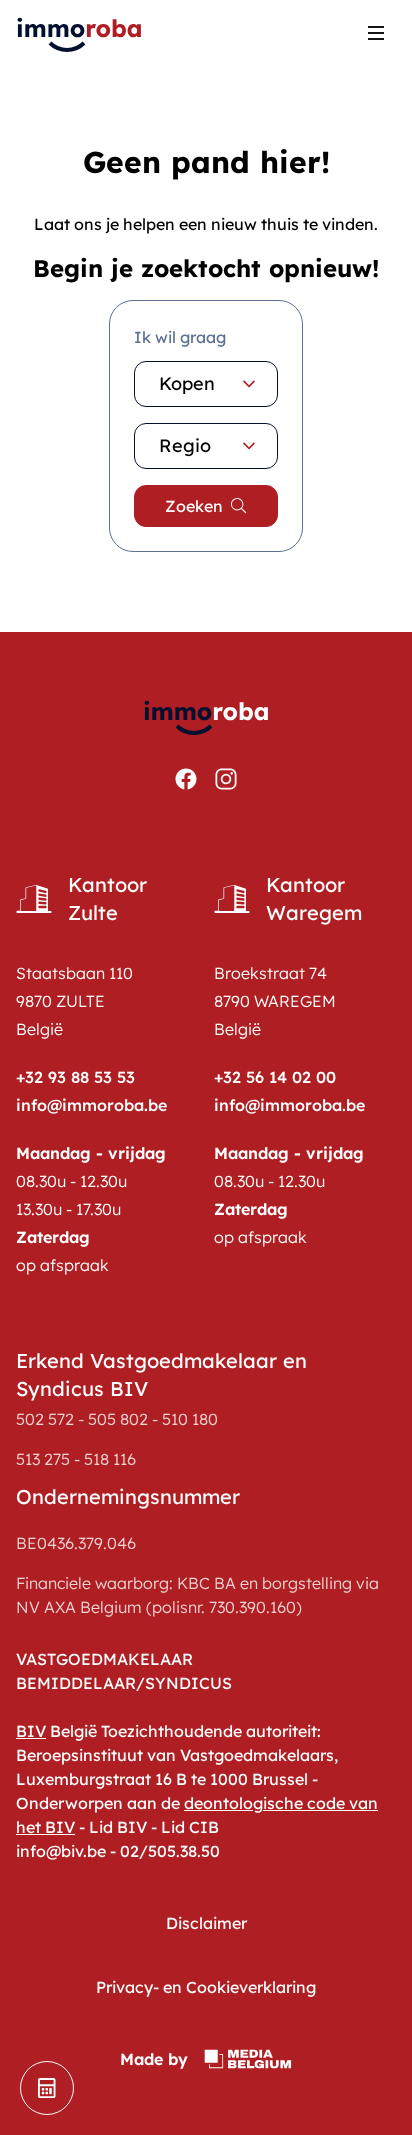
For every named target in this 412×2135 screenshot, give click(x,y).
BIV (31, 1731)
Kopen (187, 383)
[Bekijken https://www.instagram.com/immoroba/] (226, 779)
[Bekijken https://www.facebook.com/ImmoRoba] (186, 779)
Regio (185, 445)
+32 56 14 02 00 (275, 1077)
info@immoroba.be (91, 1105)
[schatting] (47, 2088)
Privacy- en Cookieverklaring (206, 1987)
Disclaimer (206, 1923)
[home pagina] (80, 32)
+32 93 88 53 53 (75, 1077)
